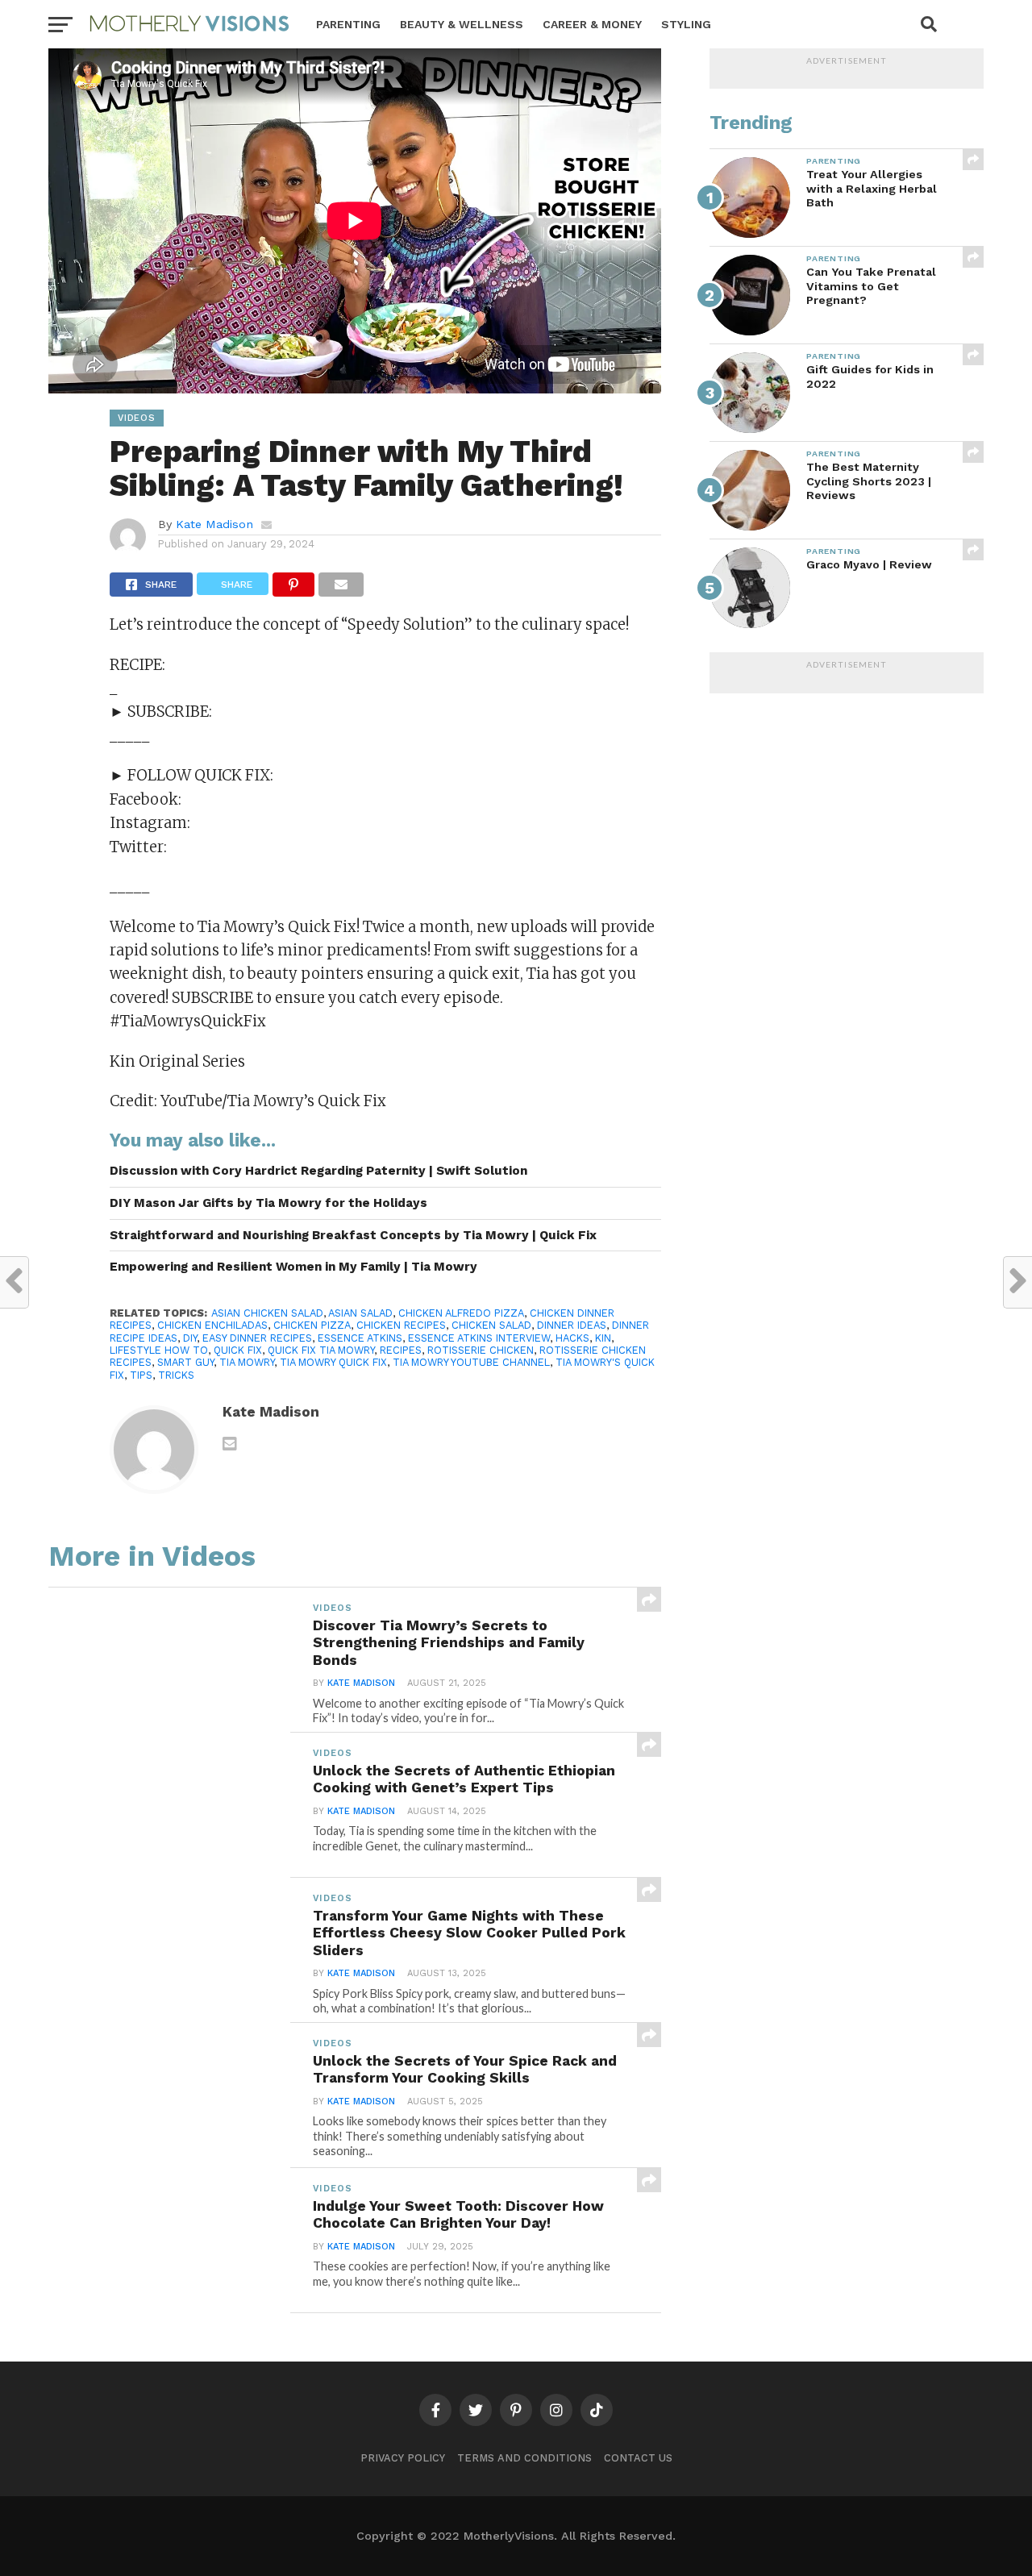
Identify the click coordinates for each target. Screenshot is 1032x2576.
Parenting (348, 24)
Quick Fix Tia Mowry (321, 1350)
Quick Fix (238, 1350)
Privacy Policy (403, 2458)
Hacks (572, 1338)
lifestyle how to (159, 1350)
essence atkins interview (479, 1338)
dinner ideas (572, 1325)
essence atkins (360, 1338)
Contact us (638, 2458)
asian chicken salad (267, 1313)
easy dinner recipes (257, 1338)
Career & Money (592, 24)
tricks (176, 1375)
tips (141, 1375)
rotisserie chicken (481, 1350)
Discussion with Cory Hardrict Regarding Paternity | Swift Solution (318, 1171)
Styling (686, 24)
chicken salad (491, 1325)
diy (190, 1338)
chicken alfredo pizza (461, 1313)
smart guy (185, 1362)
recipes (401, 1350)
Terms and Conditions (524, 2458)
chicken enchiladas (212, 1325)
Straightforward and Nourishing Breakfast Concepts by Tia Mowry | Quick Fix (353, 1235)
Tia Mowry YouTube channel (471, 1362)
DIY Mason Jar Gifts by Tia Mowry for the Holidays (268, 1203)
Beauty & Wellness (462, 24)
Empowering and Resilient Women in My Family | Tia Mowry (293, 1267)
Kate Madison (214, 524)
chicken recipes (401, 1325)
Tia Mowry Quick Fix (333, 1362)
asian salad (360, 1313)
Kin (603, 1338)
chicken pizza (312, 1325)
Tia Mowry (247, 1362)
